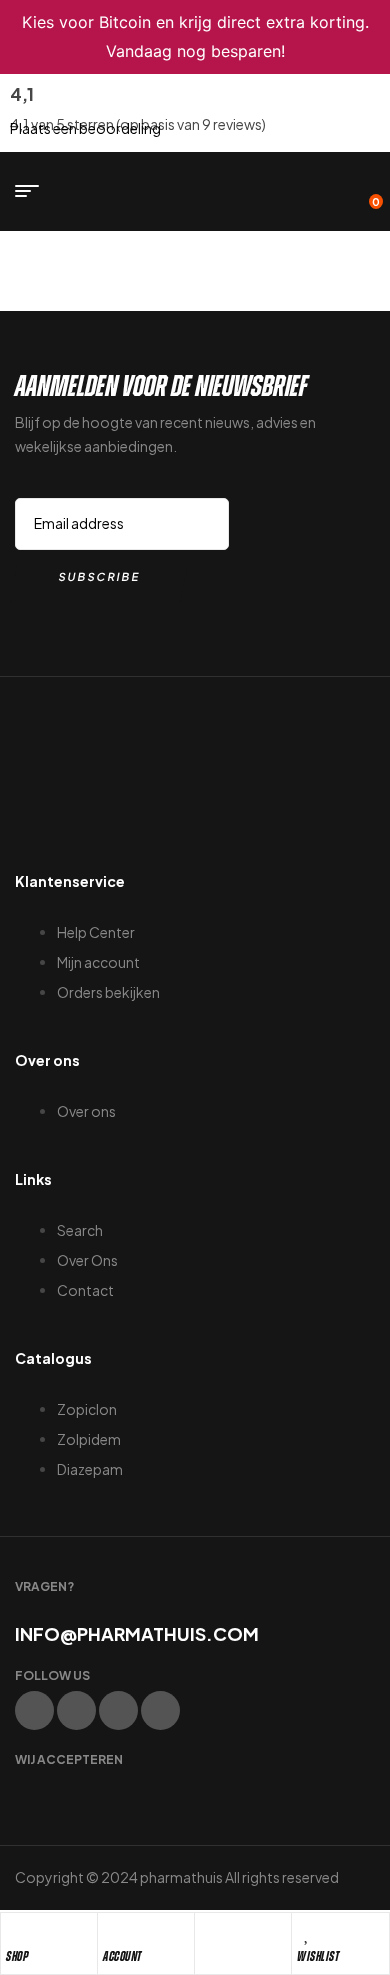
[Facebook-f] (34, 1710)
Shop (17, 1956)
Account (122, 1956)
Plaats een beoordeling (85, 128)
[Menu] (34, 191)
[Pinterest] (160, 1710)
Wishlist (318, 1956)
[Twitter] (76, 1710)
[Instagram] (118, 1710)
